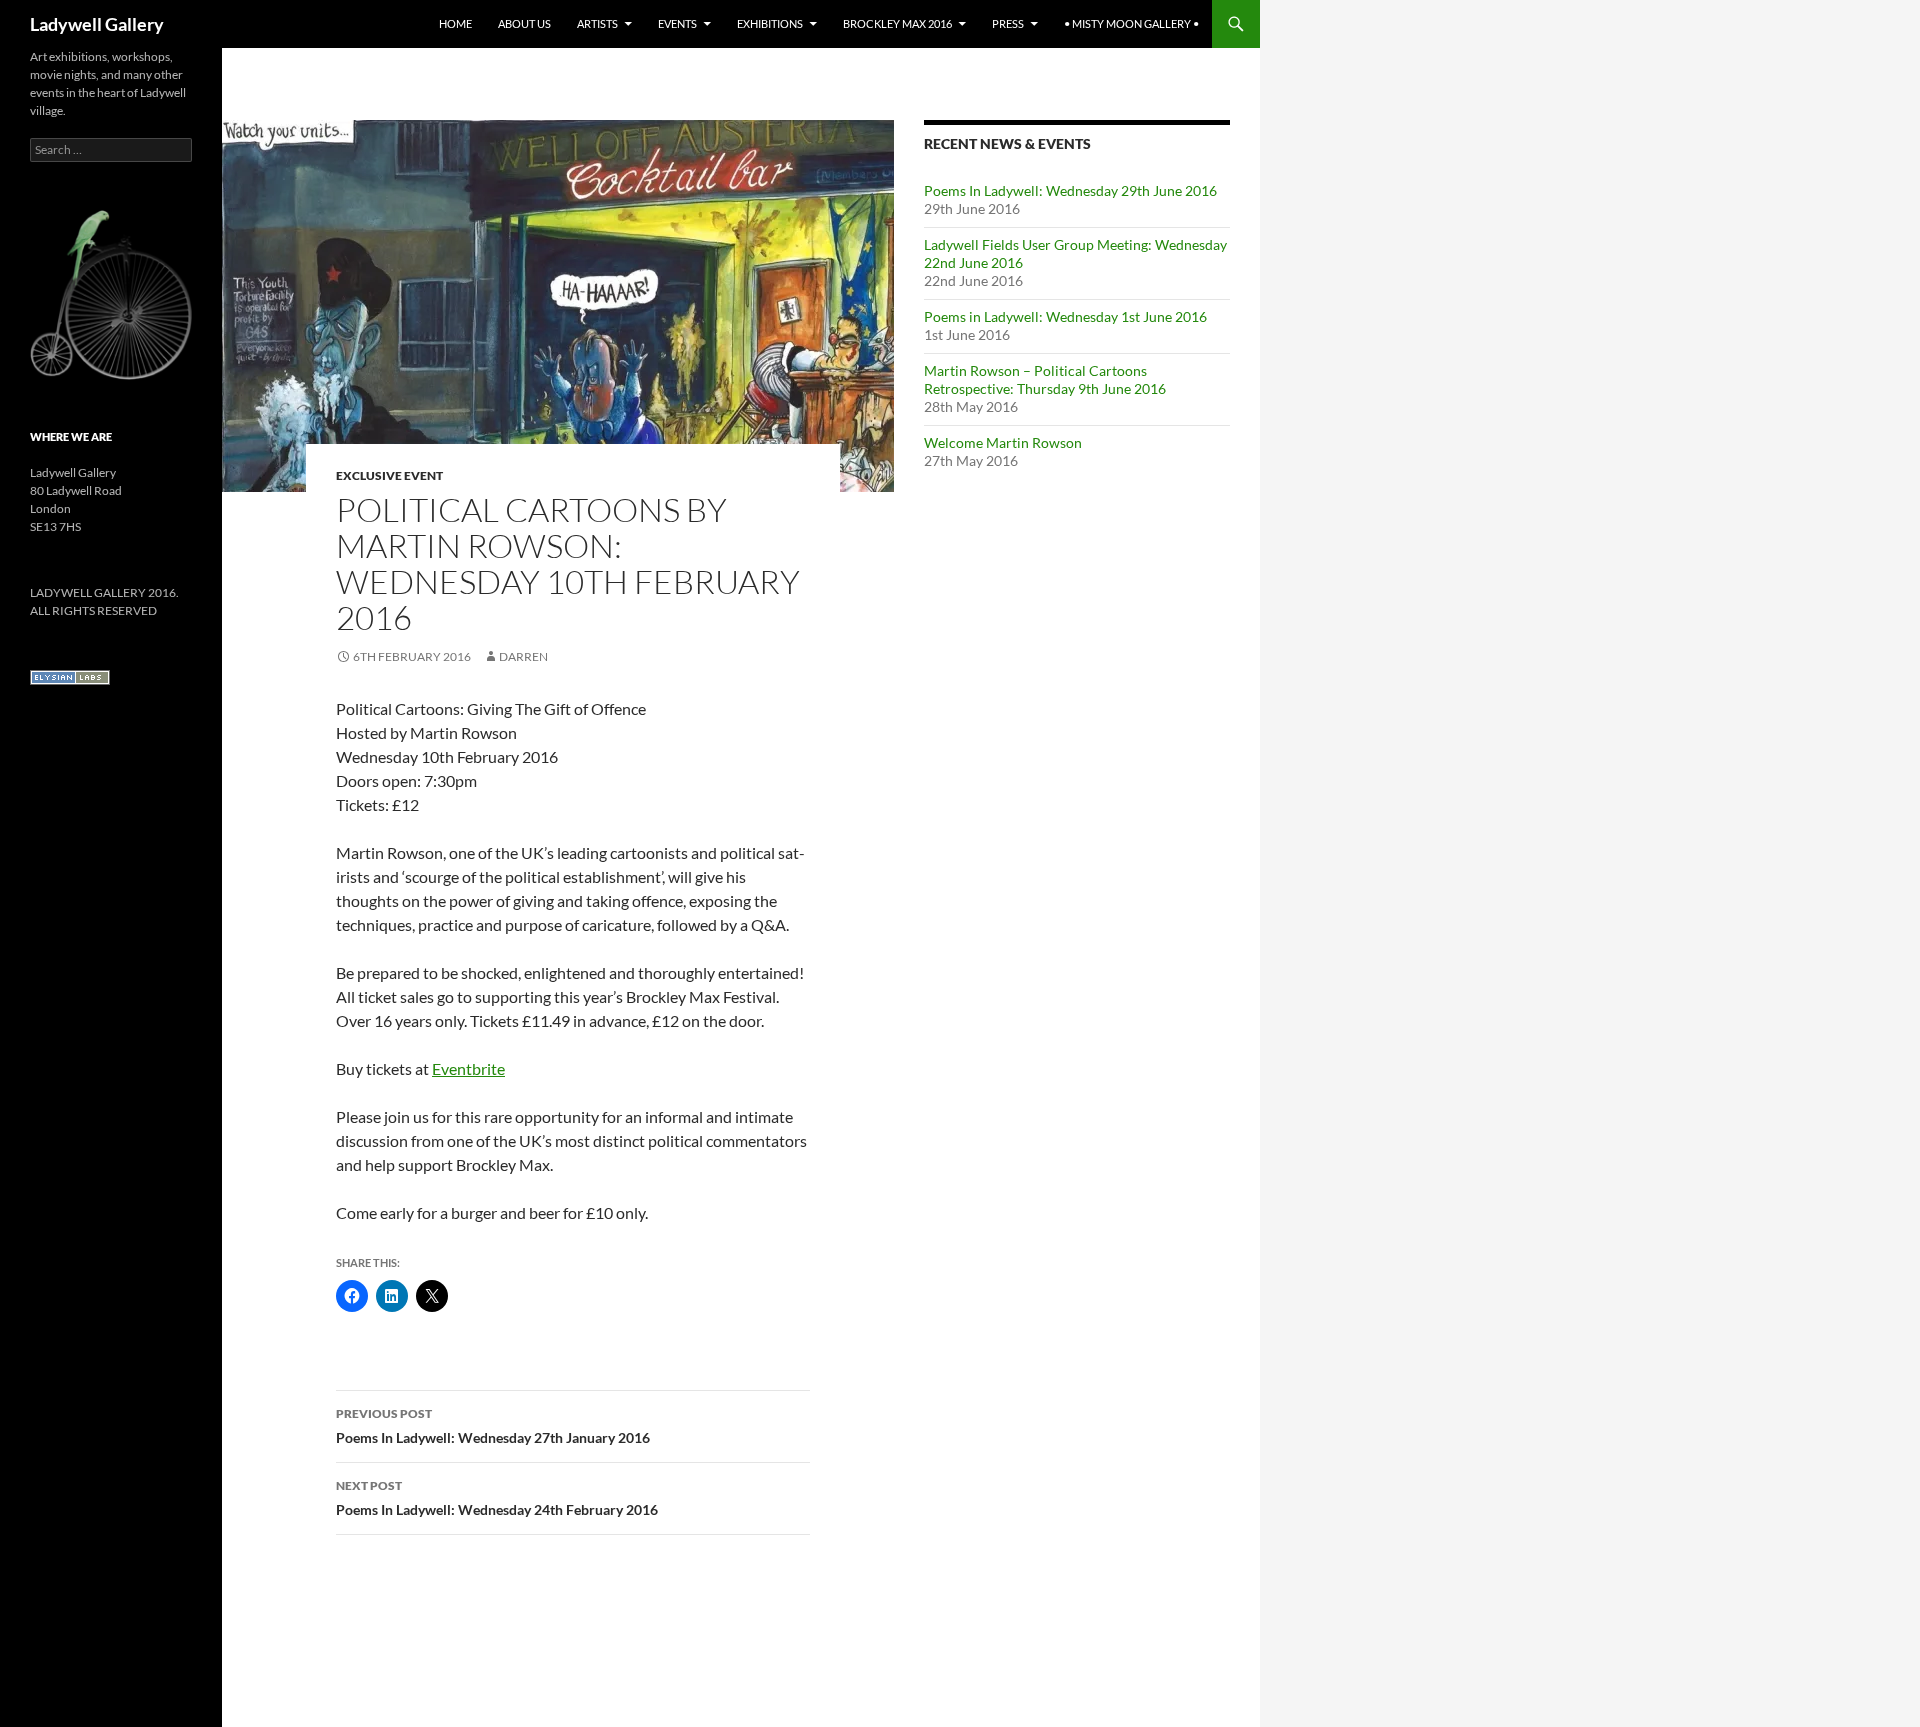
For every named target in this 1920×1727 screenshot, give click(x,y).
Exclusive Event (389, 475)
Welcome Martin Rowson (1003, 442)
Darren (523, 656)
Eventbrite (468, 1068)
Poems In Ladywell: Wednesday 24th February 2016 (497, 1498)
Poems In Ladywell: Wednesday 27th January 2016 (493, 1426)
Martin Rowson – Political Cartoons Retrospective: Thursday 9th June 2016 (1045, 379)
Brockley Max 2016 (897, 23)
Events (677, 23)
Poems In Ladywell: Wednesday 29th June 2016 (1070, 190)
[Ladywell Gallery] (111, 293)
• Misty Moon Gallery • (1131, 23)
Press (1008, 23)
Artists (597, 23)
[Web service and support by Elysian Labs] (70, 676)
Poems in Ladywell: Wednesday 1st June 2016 (1065, 316)
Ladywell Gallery (97, 24)
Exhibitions (770, 23)
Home (455, 23)
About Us (524, 23)
